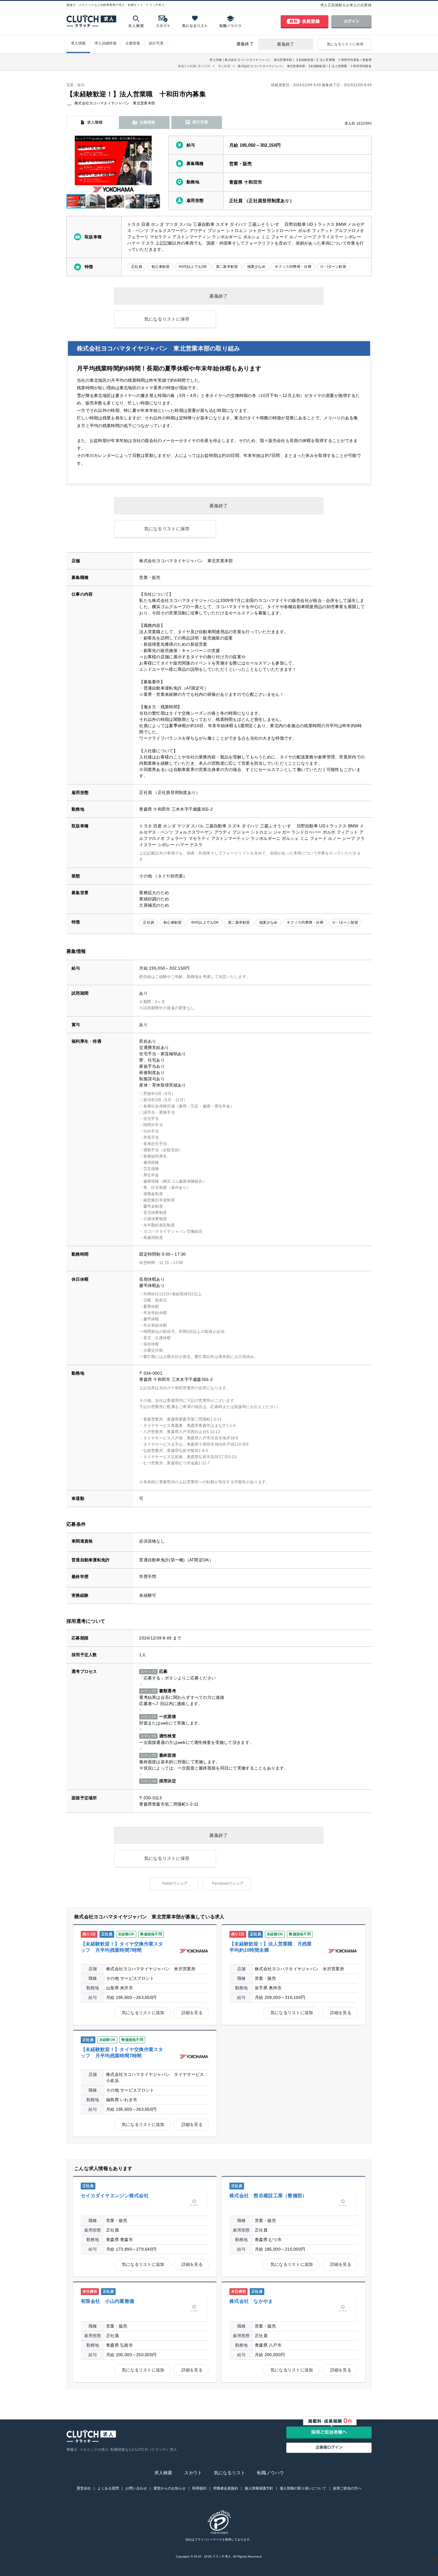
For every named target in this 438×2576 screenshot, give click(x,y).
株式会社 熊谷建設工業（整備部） (268, 2196)
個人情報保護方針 (259, 2488)
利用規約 (199, 2488)
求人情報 (78, 43)
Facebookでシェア (228, 1883)
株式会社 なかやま (251, 2301)
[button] (155, 165)
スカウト (193, 2473)
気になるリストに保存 (345, 44)
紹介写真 (156, 43)
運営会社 (84, 2488)
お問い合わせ (136, 2488)
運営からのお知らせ (170, 2488)
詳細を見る (192, 2013)
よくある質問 (108, 2488)
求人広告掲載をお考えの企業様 (346, 5)
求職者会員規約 (226, 2488)
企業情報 (133, 43)
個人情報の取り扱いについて (303, 2488)
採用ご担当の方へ (347, 2488)
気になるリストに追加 (143, 2013)
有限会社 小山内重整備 (107, 2301)
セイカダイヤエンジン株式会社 (115, 2196)
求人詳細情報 (105, 43)
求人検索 (163, 2473)
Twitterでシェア (175, 1883)
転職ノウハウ (271, 2473)
